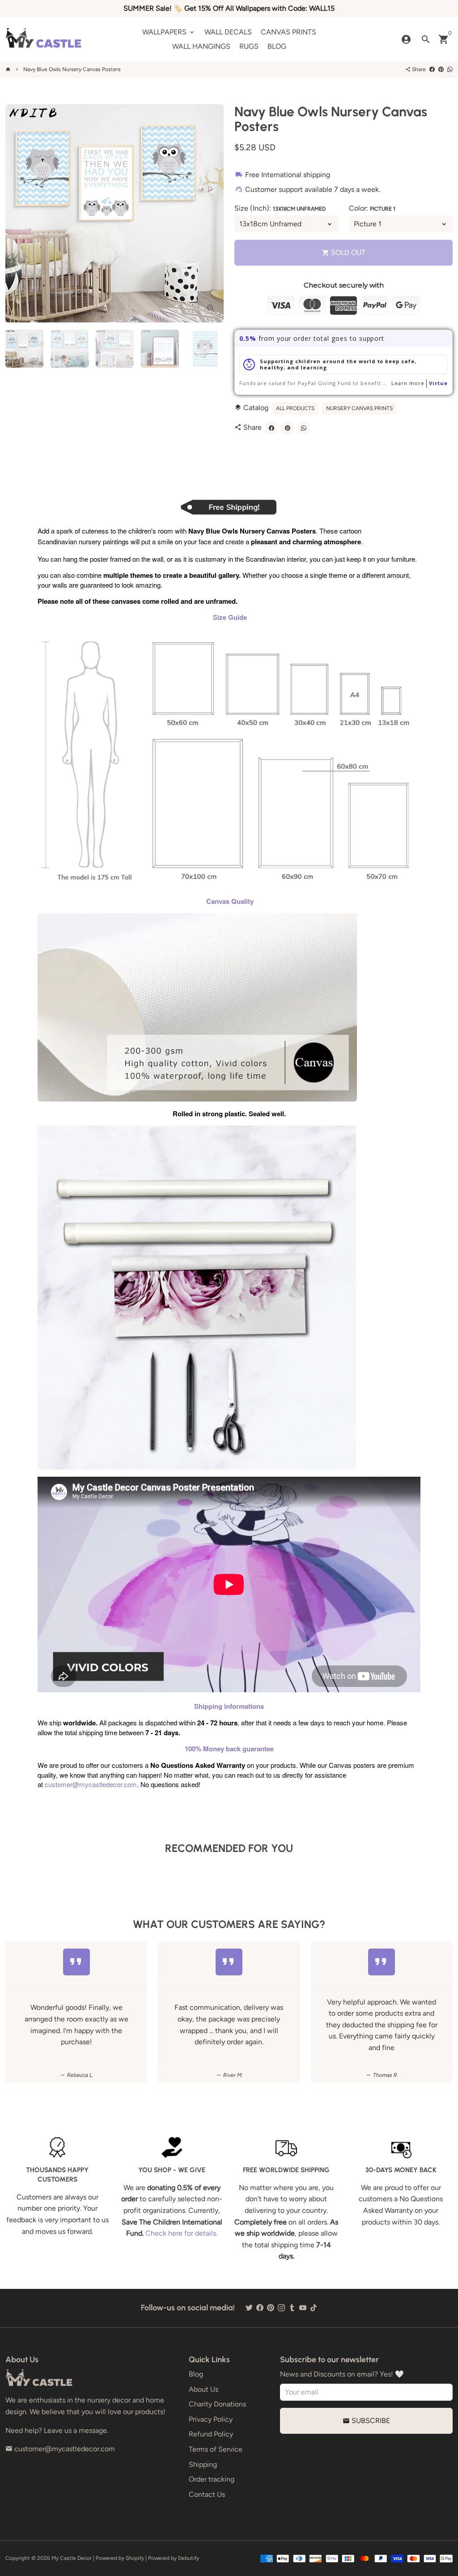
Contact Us (207, 2494)
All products (295, 408)
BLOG (277, 46)
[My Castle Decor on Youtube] (303, 2308)
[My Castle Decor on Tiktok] (314, 2308)
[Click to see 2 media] (70, 349)
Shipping (203, 2464)
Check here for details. (181, 2233)
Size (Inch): (280, 208)
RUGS (249, 46)
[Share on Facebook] (432, 69)
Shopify (135, 2558)
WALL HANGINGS (201, 46)
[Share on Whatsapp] (450, 69)
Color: (372, 208)
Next (212, 213)
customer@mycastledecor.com (91, 1784)
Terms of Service (216, 2449)
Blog (196, 2374)
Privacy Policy (211, 2419)
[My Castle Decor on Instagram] (281, 2308)
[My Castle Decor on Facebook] (260, 2308)
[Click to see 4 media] (160, 349)
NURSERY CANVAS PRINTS (359, 408)
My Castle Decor (72, 2558)
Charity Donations (217, 2404)
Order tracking (212, 2479)
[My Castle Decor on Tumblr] (292, 2308)
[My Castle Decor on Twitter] (249, 2308)
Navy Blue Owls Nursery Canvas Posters (72, 69)
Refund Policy (211, 2434)
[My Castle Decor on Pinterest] (271, 2308)
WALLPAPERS (169, 32)
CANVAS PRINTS (288, 32)
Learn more (408, 383)
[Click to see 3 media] (115, 349)
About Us (204, 2389)
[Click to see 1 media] (24, 349)
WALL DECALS (228, 32)
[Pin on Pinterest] (441, 69)
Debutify (189, 2558)
